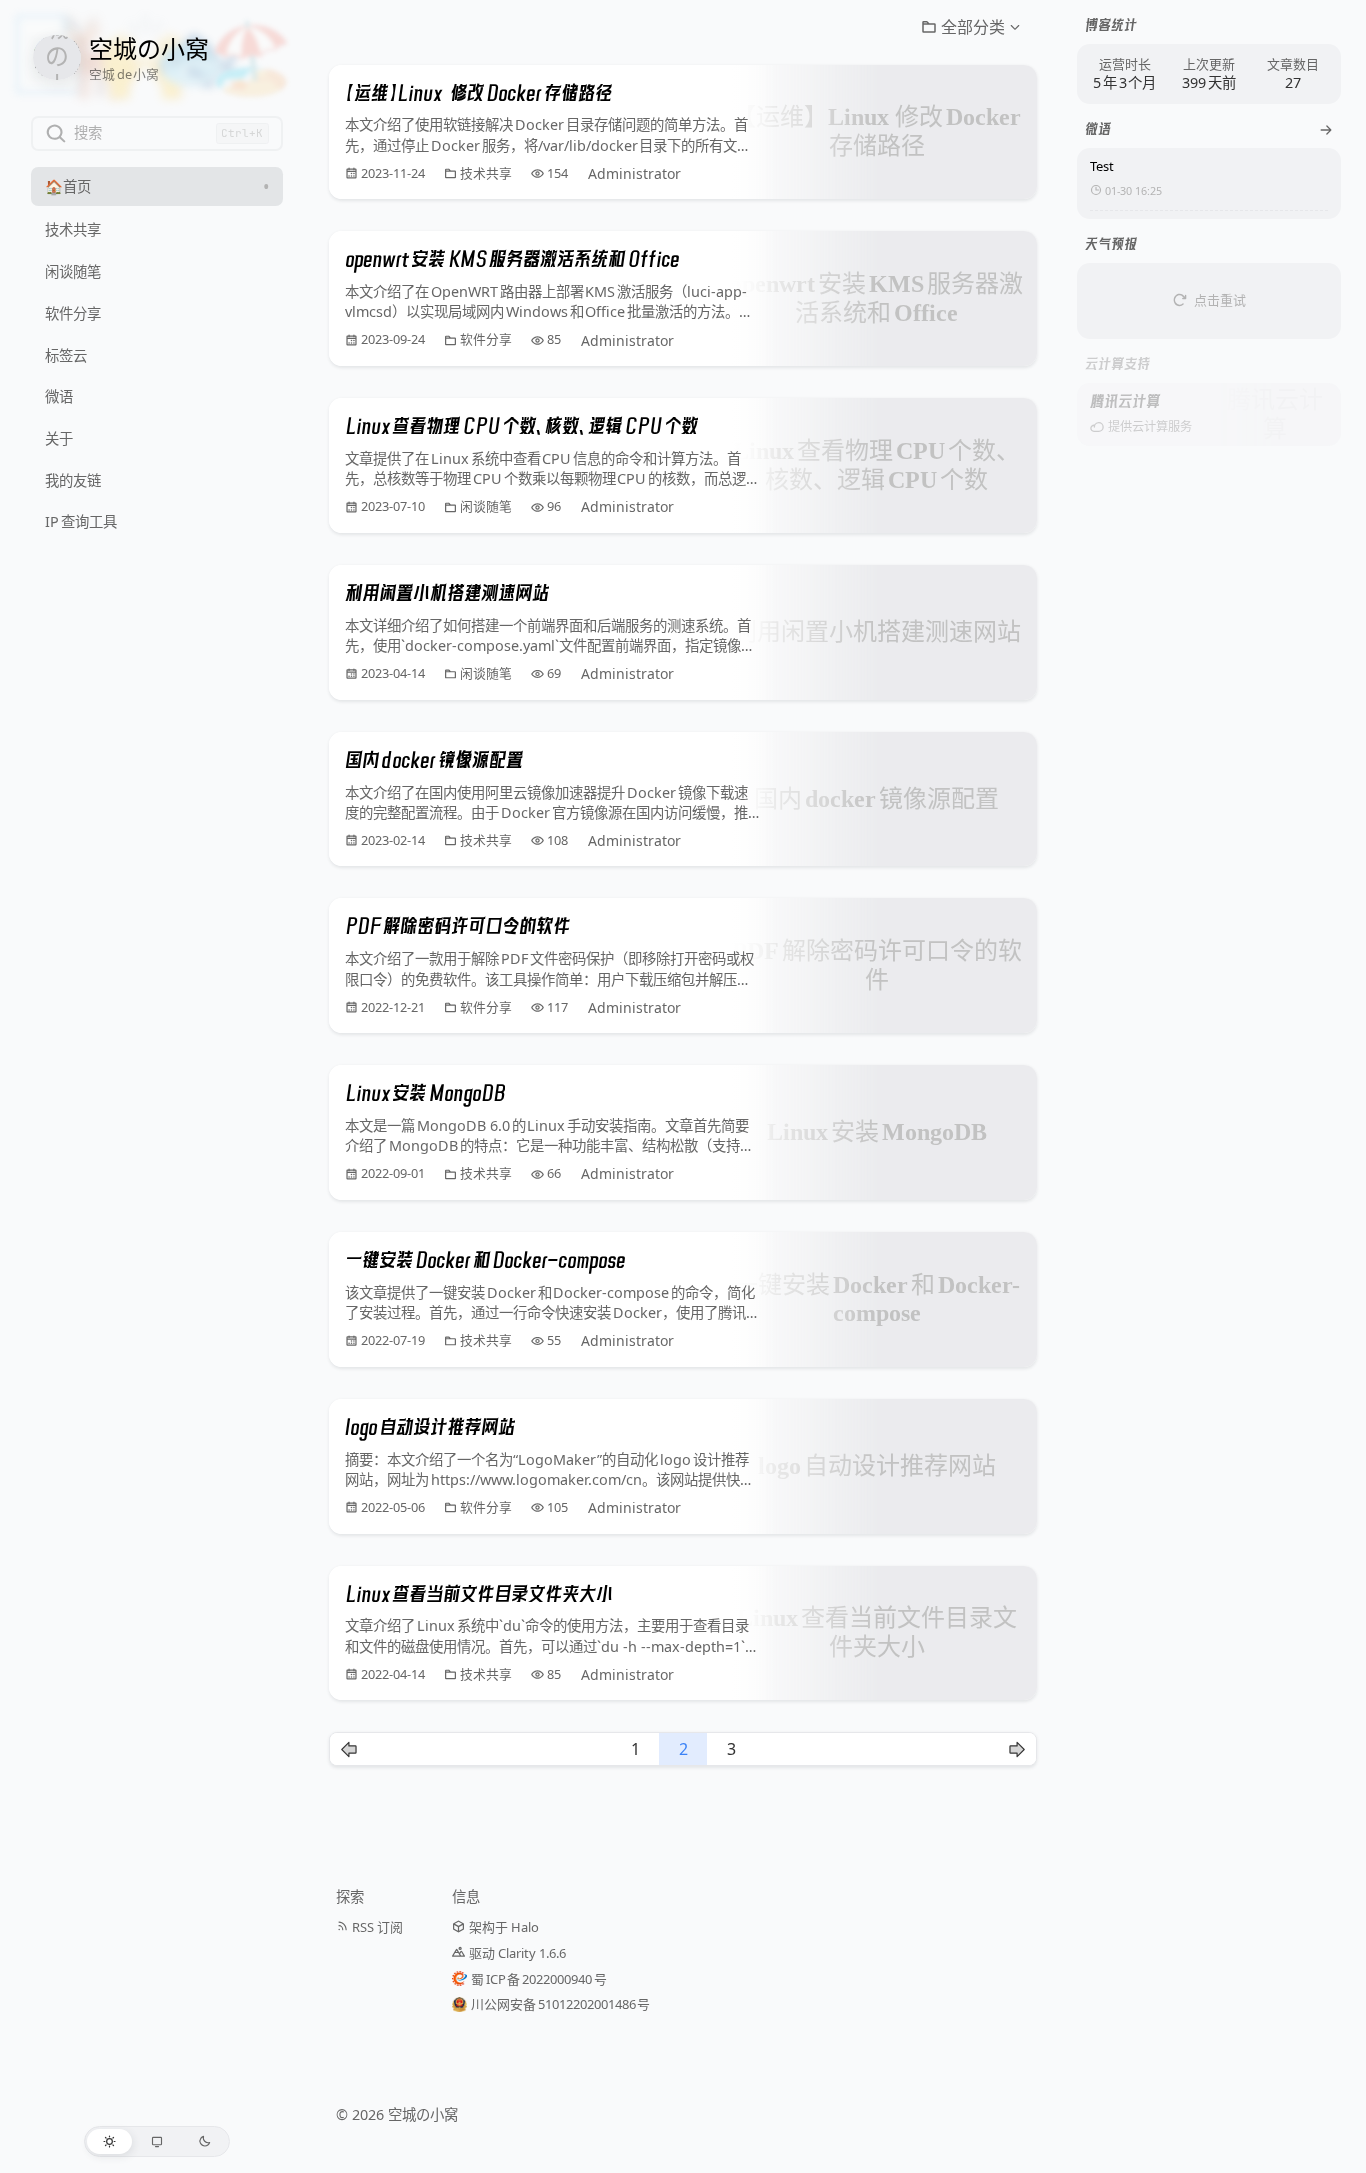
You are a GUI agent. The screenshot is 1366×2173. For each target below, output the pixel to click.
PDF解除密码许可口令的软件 (457, 926)
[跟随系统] (157, 2141)
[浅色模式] (109, 2141)
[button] (971, 27)
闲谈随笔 (486, 506)
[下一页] (1017, 1749)
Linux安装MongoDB (425, 1093)
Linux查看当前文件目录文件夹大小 (479, 1594)
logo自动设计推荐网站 (430, 1427)
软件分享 (486, 339)
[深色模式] (204, 2141)
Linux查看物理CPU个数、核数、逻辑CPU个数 (521, 426)
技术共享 (486, 173)
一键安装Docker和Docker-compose (485, 1260)
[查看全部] (1326, 130)
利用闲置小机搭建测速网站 (447, 593)
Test (1102, 166)
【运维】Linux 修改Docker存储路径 (478, 93)
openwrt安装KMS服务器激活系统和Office (512, 259)
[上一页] (349, 1749)
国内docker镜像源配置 (434, 760)
